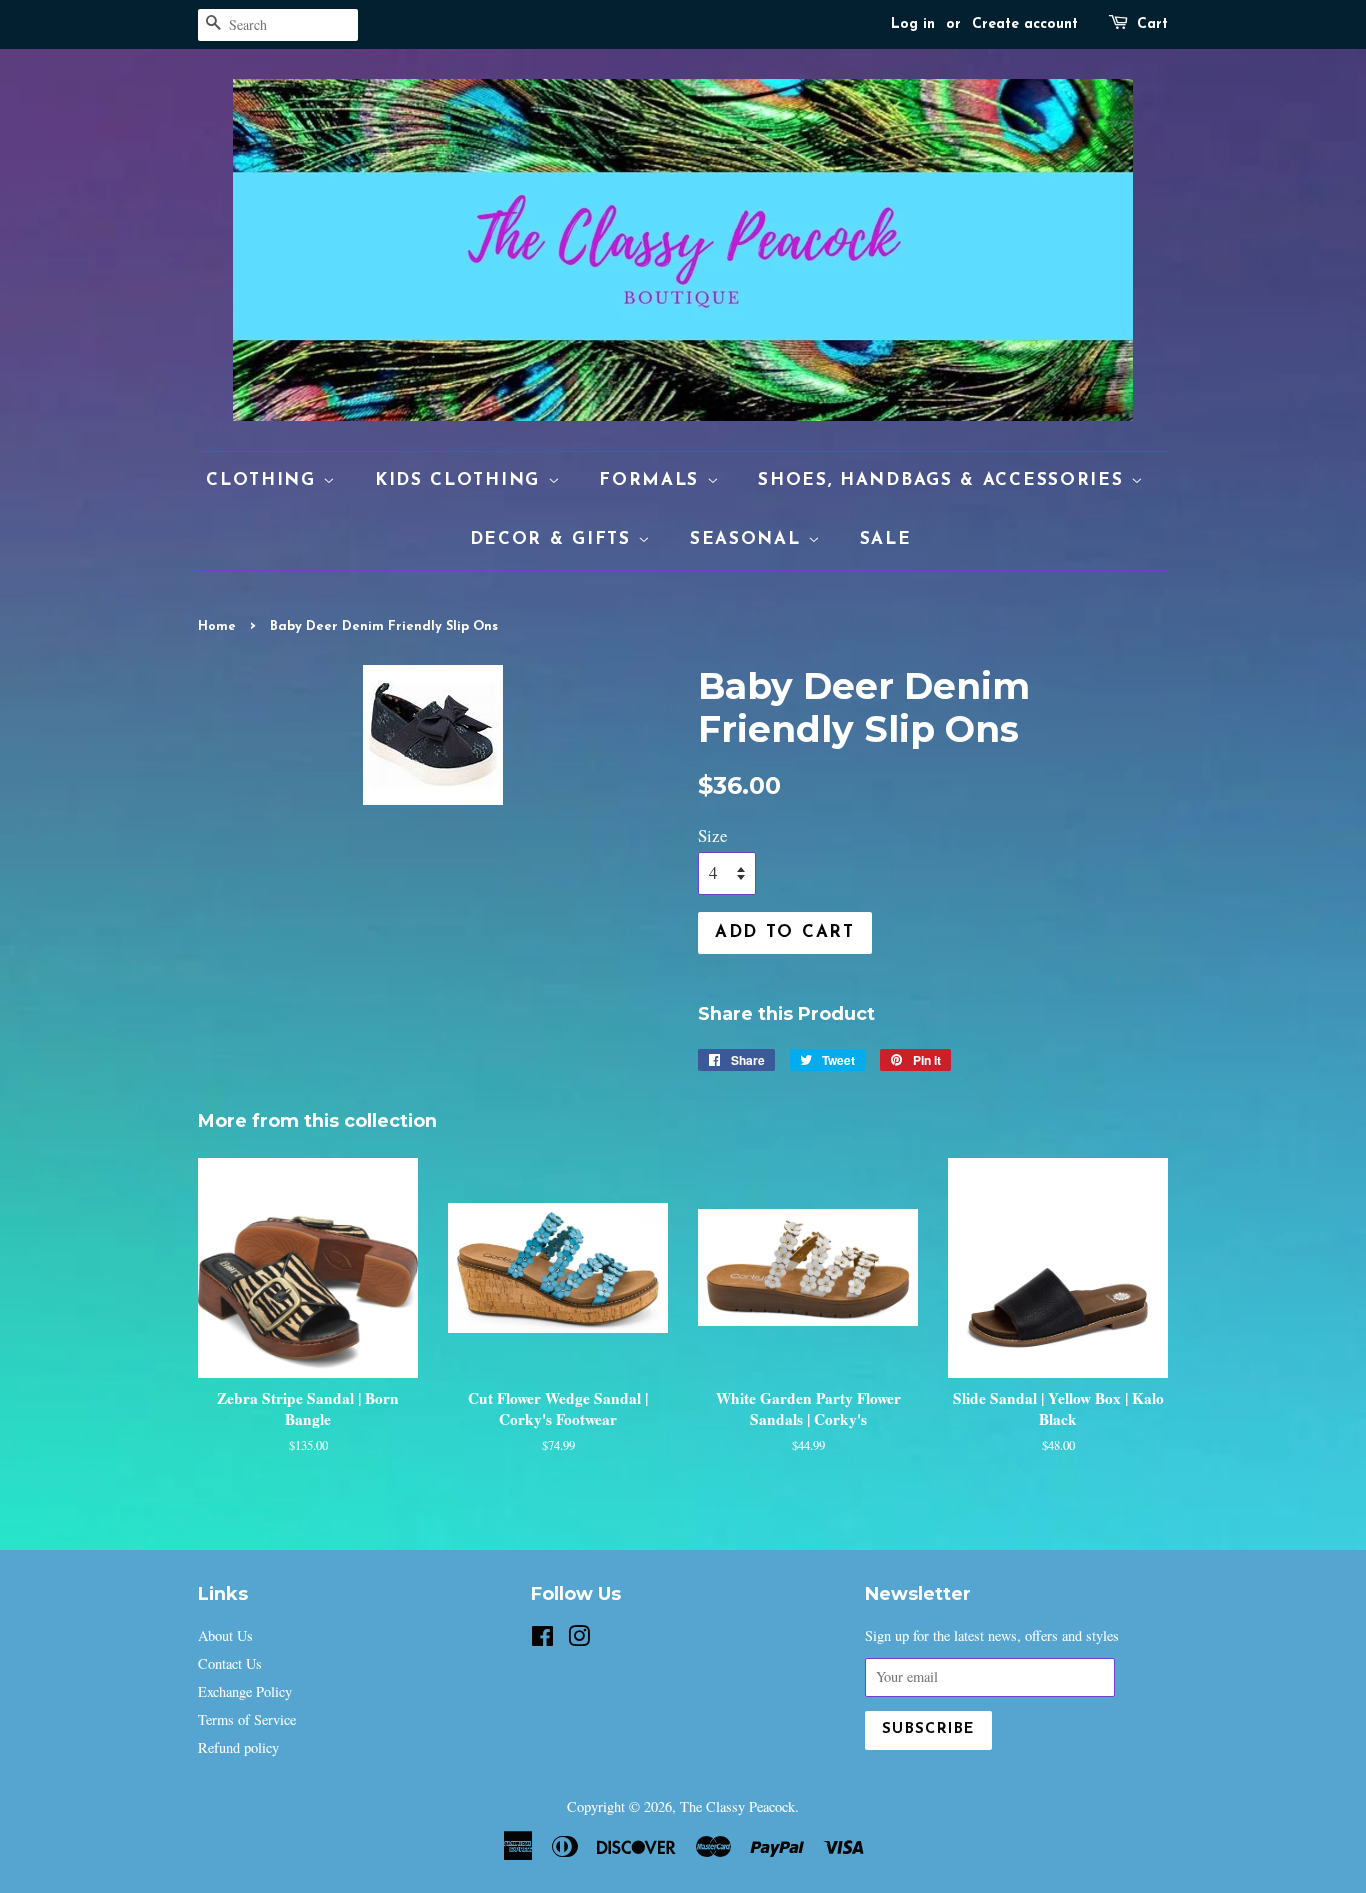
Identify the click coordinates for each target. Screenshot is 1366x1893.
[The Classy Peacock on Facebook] (542, 1639)
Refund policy (238, 1747)
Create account (1025, 24)
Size (713, 835)
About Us (225, 1635)
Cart (1152, 24)
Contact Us (230, 1663)
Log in (913, 24)
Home (217, 626)
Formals (653, 480)
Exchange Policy (245, 1691)
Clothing (264, 480)
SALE (886, 539)
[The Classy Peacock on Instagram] (579, 1639)
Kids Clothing (461, 480)
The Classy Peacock (737, 1806)
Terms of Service (247, 1719)
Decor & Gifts (554, 539)
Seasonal (749, 539)
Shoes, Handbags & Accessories (944, 480)
